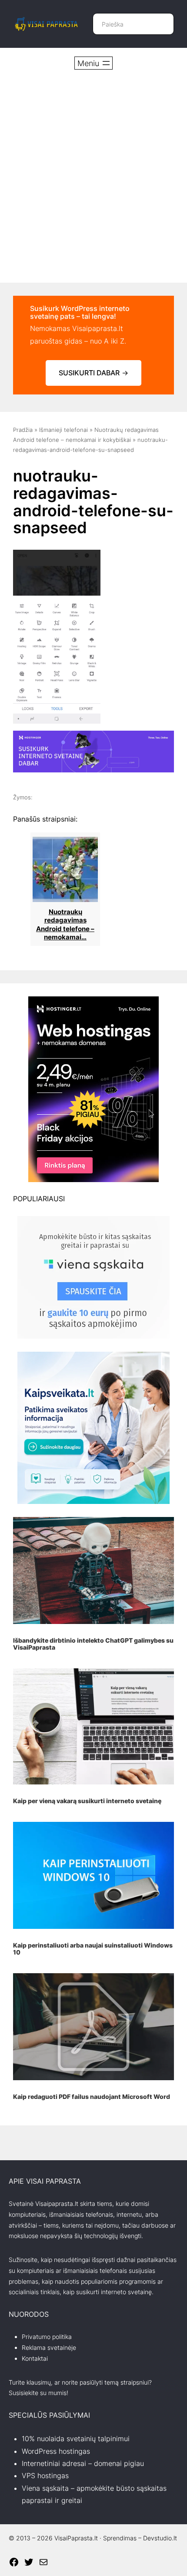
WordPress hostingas (56, 2451)
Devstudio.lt (160, 2538)
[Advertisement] (93, 176)
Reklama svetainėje (49, 2347)
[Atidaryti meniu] (93, 63)
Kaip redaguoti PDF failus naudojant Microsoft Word (92, 2097)
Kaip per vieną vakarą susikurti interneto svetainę (87, 1801)
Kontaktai (35, 2358)
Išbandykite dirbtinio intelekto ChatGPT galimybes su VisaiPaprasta (93, 1644)
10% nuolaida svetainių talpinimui (76, 2439)
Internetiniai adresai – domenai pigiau (83, 2463)
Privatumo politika (47, 2337)
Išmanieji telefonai (63, 430)
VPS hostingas (45, 2476)
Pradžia (23, 430)
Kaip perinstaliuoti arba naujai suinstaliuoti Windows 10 (93, 1949)
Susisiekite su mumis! (38, 2393)
